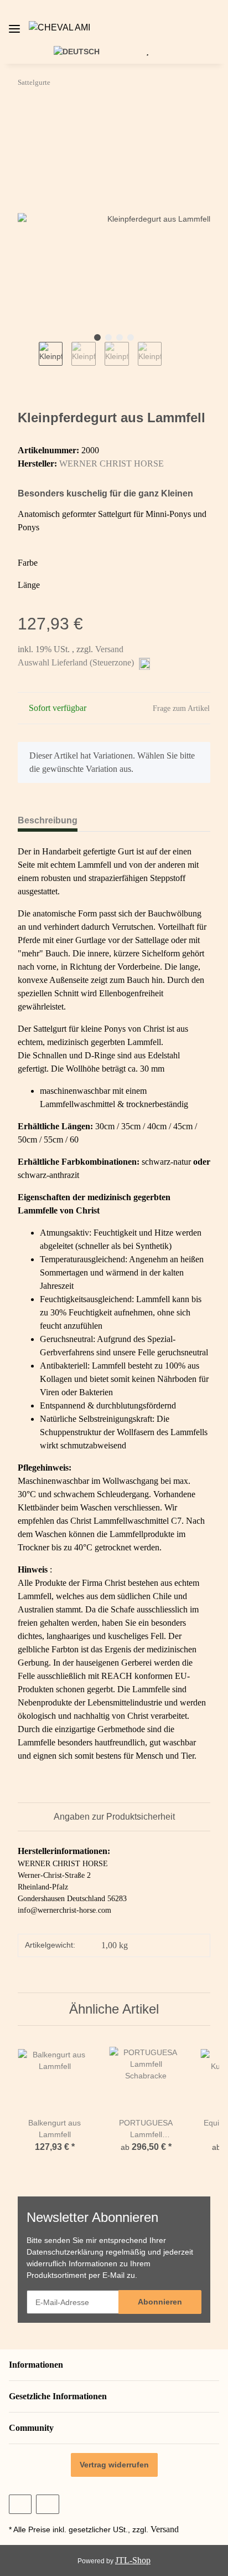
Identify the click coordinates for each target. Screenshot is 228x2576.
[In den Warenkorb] (27, 116)
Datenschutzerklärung (65, 2252)
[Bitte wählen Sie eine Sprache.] (83, 51)
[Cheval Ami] (59, 28)
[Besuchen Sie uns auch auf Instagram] (47, 2504)
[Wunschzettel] (147, 51)
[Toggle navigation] (14, 24)
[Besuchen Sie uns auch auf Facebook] (20, 2504)
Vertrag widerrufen (114, 2465)
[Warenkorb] (164, 51)
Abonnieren (160, 2302)
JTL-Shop (133, 2560)
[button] (222, 28)
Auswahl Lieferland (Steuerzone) (77, 662)
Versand (109, 649)
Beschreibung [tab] (48, 820)
